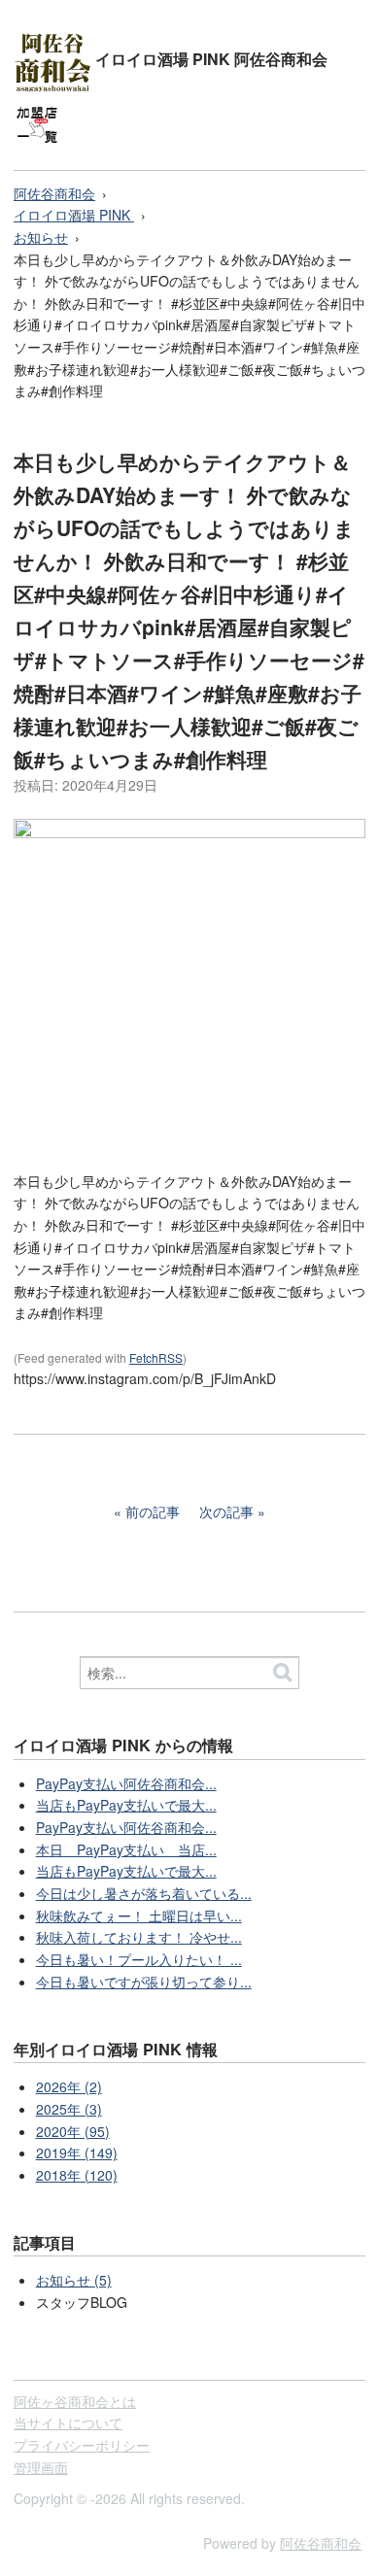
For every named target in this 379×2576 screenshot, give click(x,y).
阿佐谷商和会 (54, 193)
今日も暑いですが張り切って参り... (144, 1982)
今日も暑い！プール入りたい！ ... (139, 1959)
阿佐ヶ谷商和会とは (75, 2401)
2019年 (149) (77, 2152)
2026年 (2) (69, 2086)
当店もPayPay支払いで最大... (126, 1805)
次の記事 (226, 1511)
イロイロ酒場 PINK (74, 215)
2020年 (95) (73, 2131)
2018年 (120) (77, 2175)
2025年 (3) (69, 2109)
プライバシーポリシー (82, 2445)
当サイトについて (68, 2423)
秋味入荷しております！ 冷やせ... (139, 1937)
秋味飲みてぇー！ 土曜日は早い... (139, 1915)
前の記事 (153, 1511)
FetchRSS (156, 1357)
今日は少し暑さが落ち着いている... (144, 1893)
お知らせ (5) (74, 2280)
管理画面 (41, 2467)
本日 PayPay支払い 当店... (126, 1849)
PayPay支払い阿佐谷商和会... (126, 1783)
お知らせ (41, 237)
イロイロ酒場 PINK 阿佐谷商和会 (211, 59)
